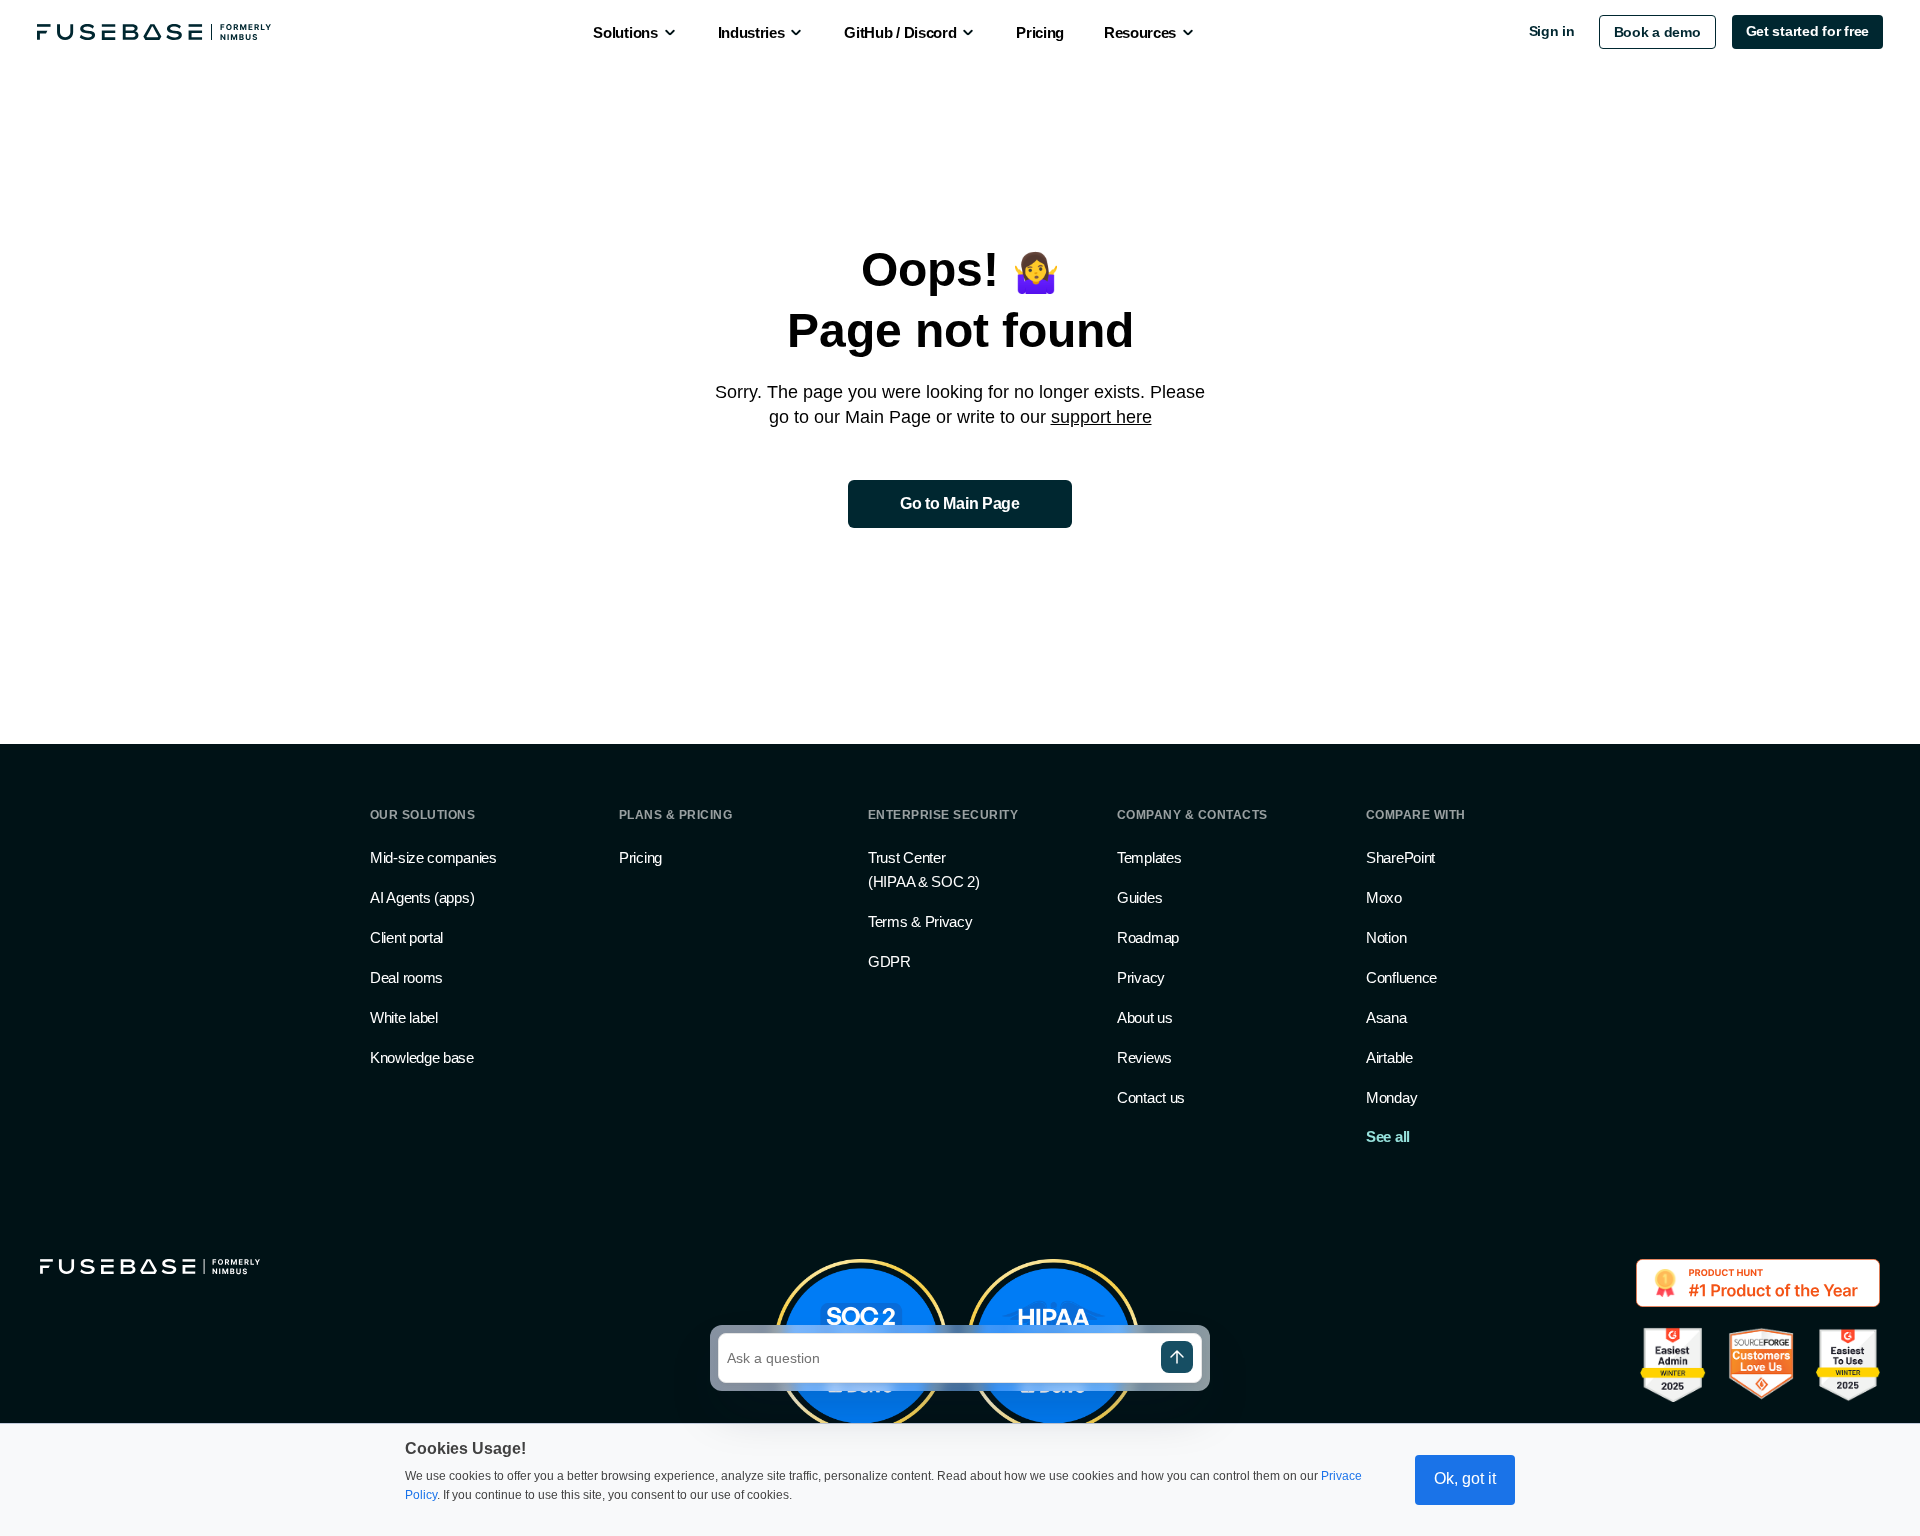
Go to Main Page (959, 503)
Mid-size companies (433, 857)
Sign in (1552, 31)
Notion (1386, 937)
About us (1145, 1017)
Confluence (1401, 977)
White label (404, 1017)
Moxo (1384, 897)
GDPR (889, 961)
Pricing (640, 857)
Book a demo (1657, 32)
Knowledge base (422, 1057)
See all (1388, 1136)
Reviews (1144, 1057)
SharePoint (1400, 857)
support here (1101, 417)
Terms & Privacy (920, 921)
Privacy (1141, 977)
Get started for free (1807, 31)
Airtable (1389, 1057)
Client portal (406, 937)
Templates (1149, 857)
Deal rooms (406, 977)
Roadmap (1148, 937)
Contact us (1151, 1097)
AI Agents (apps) (422, 897)
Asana (1386, 1017)
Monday (1391, 1097)
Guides (1139, 897)
